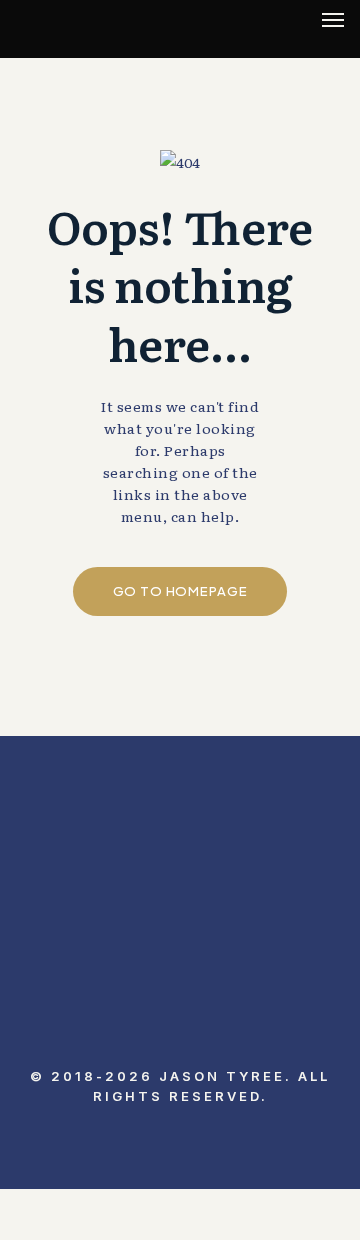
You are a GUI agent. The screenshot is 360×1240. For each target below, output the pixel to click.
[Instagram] (130, 1033)
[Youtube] (180, 1033)
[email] (280, 1033)
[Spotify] (230, 1033)
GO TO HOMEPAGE (180, 591)
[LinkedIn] (80, 1033)
